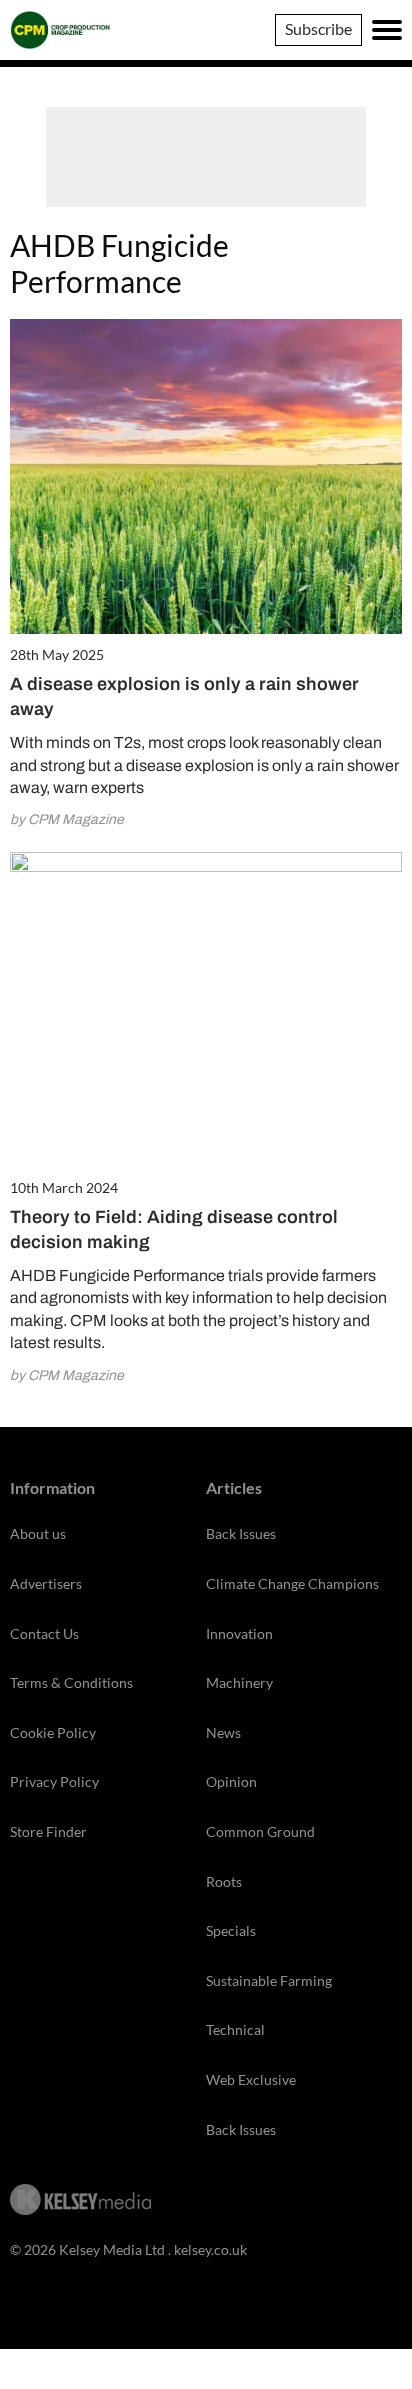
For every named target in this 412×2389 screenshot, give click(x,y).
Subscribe (318, 28)
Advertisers (46, 1583)
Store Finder (48, 1831)
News (223, 1732)
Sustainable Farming (269, 1980)
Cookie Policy (53, 1732)
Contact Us (44, 1633)
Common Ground (260, 1831)
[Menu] (387, 30)
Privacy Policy (54, 1781)
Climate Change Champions (292, 1583)
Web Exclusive (251, 2079)
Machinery (239, 1682)
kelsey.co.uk (210, 2249)
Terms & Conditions (71, 1682)
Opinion (231, 1781)
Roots (224, 1881)
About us (38, 1533)
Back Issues (241, 1533)
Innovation (239, 1633)
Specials (231, 1930)
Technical (235, 2029)
